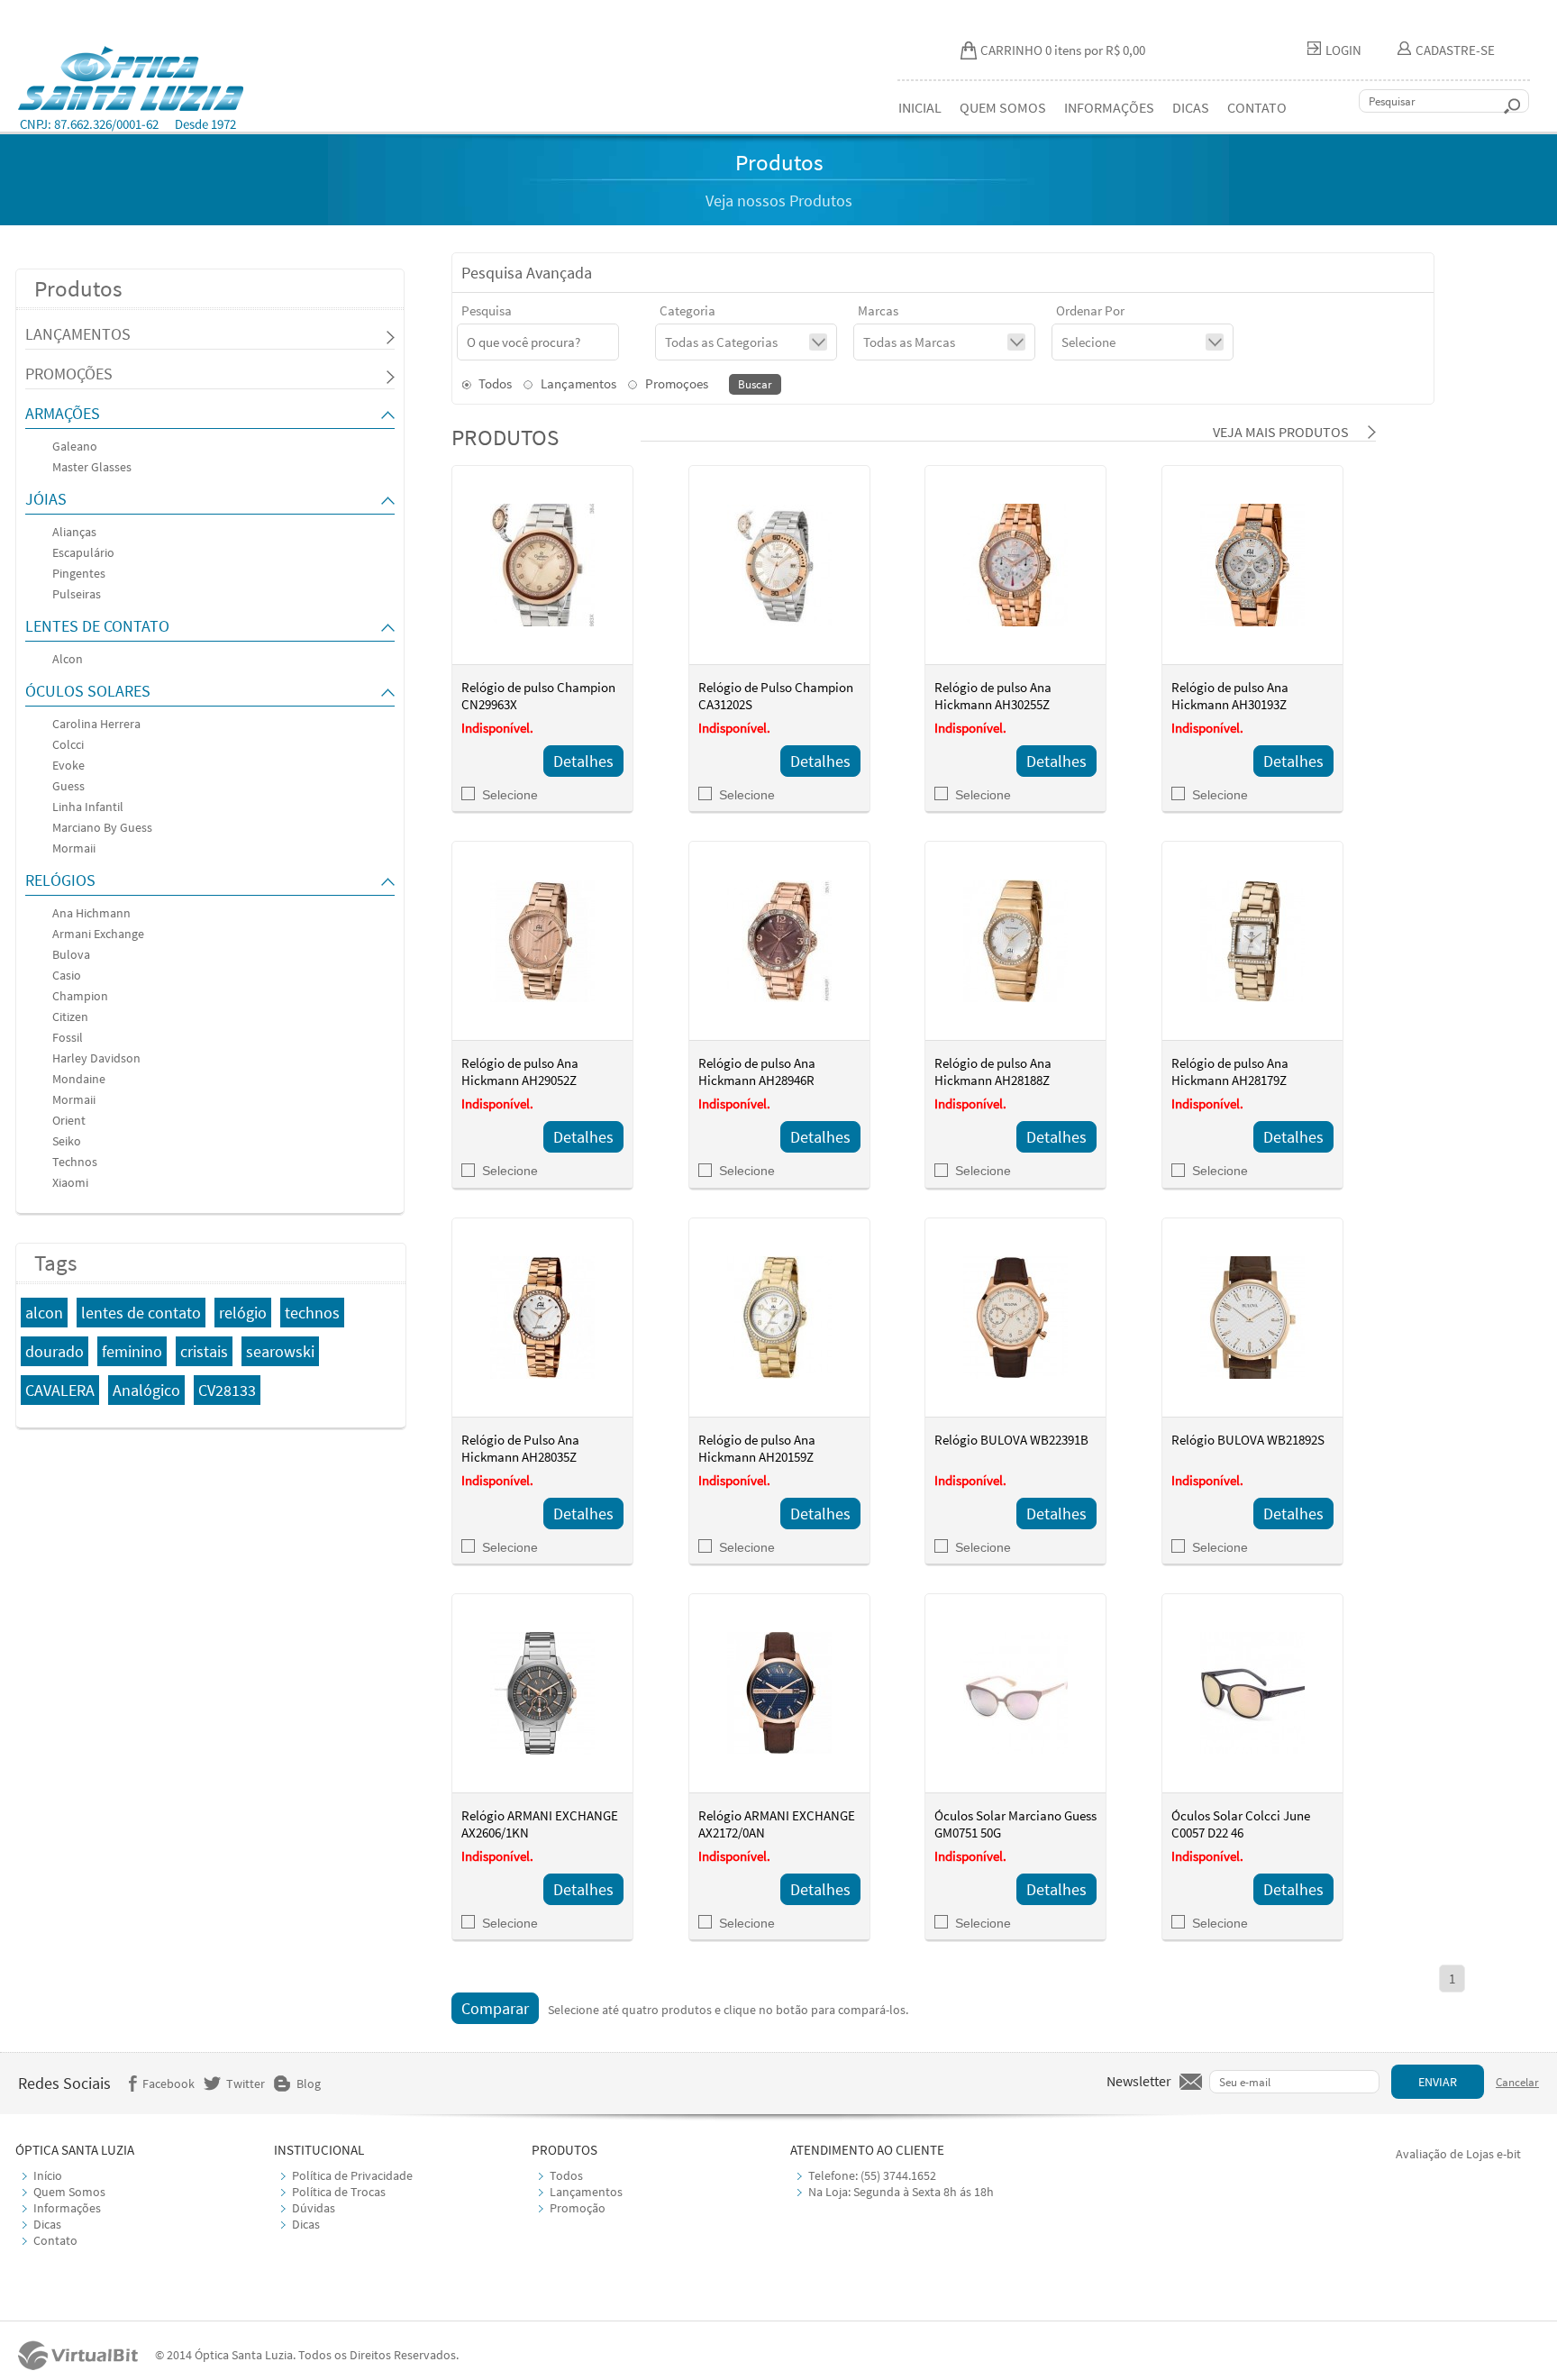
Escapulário (83, 552)
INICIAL (920, 107)
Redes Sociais (64, 2083)
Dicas (47, 2224)
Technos (75, 1162)
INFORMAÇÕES (1109, 107)
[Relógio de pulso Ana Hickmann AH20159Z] (779, 1318)
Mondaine (79, 1079)
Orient (69, 1120)
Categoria (687, 310)
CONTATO (1257, 107)
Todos (494, 383)
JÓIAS (46, 499)
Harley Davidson (96, 1058)
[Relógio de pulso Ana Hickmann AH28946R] (779, 941)
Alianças (74, 532)
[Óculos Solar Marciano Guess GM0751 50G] (1015, 1693)
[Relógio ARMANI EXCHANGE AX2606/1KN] (542, 1693)
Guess (68, 786)
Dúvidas (314, 2208)
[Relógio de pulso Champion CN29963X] (542, 565)
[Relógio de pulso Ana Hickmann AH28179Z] (1252, 941)
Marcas (878, 310)
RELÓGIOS (60, 880)
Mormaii (74, 848)
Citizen (70, 1017)
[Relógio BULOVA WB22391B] (1015, 1318)
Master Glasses (92, 467)
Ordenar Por (1090, 310)
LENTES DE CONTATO (97, 626)
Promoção (578, 2208)
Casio (67, 975)
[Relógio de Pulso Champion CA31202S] (779, 565)
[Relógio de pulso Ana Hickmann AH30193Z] (1252, 565)
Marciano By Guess (102, 827)
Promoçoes (675, 383)
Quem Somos (69, 2192)
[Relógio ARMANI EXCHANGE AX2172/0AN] (779, 1693)
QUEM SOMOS (1003, 107)
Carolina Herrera (96, 724)
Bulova (71, 954)
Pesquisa (487, 310)
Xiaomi (70, 1182)
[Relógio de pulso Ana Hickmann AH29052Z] (542, 941)
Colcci (68, 744)
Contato (55, 2240)
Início (48, 2175)
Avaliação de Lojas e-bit (1458, 2154)
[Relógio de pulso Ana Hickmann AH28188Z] (1015, 941)
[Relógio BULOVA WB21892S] (1252, 1318)
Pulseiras (77, 594)
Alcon (68, 659)
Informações (67, 2208)
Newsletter (1139, 2081)
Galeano (75, 446)
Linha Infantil (88, 807)
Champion (80, 996)
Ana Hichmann (91, 913)
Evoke (68, 765)
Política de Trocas (339, 2192)
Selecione (510, 795)
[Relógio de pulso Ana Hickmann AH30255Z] (1015, 565)
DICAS (1191, 107)
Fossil (68, 1037)
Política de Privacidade (352, 2175)
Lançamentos (577, 383)
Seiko (67, 1141)
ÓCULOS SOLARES (88, 691)
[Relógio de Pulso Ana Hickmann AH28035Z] (542, 1318)
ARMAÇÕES (63, 413)
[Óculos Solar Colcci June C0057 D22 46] (1252, 1693)
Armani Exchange (98, 934)
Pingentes (79, 573)
